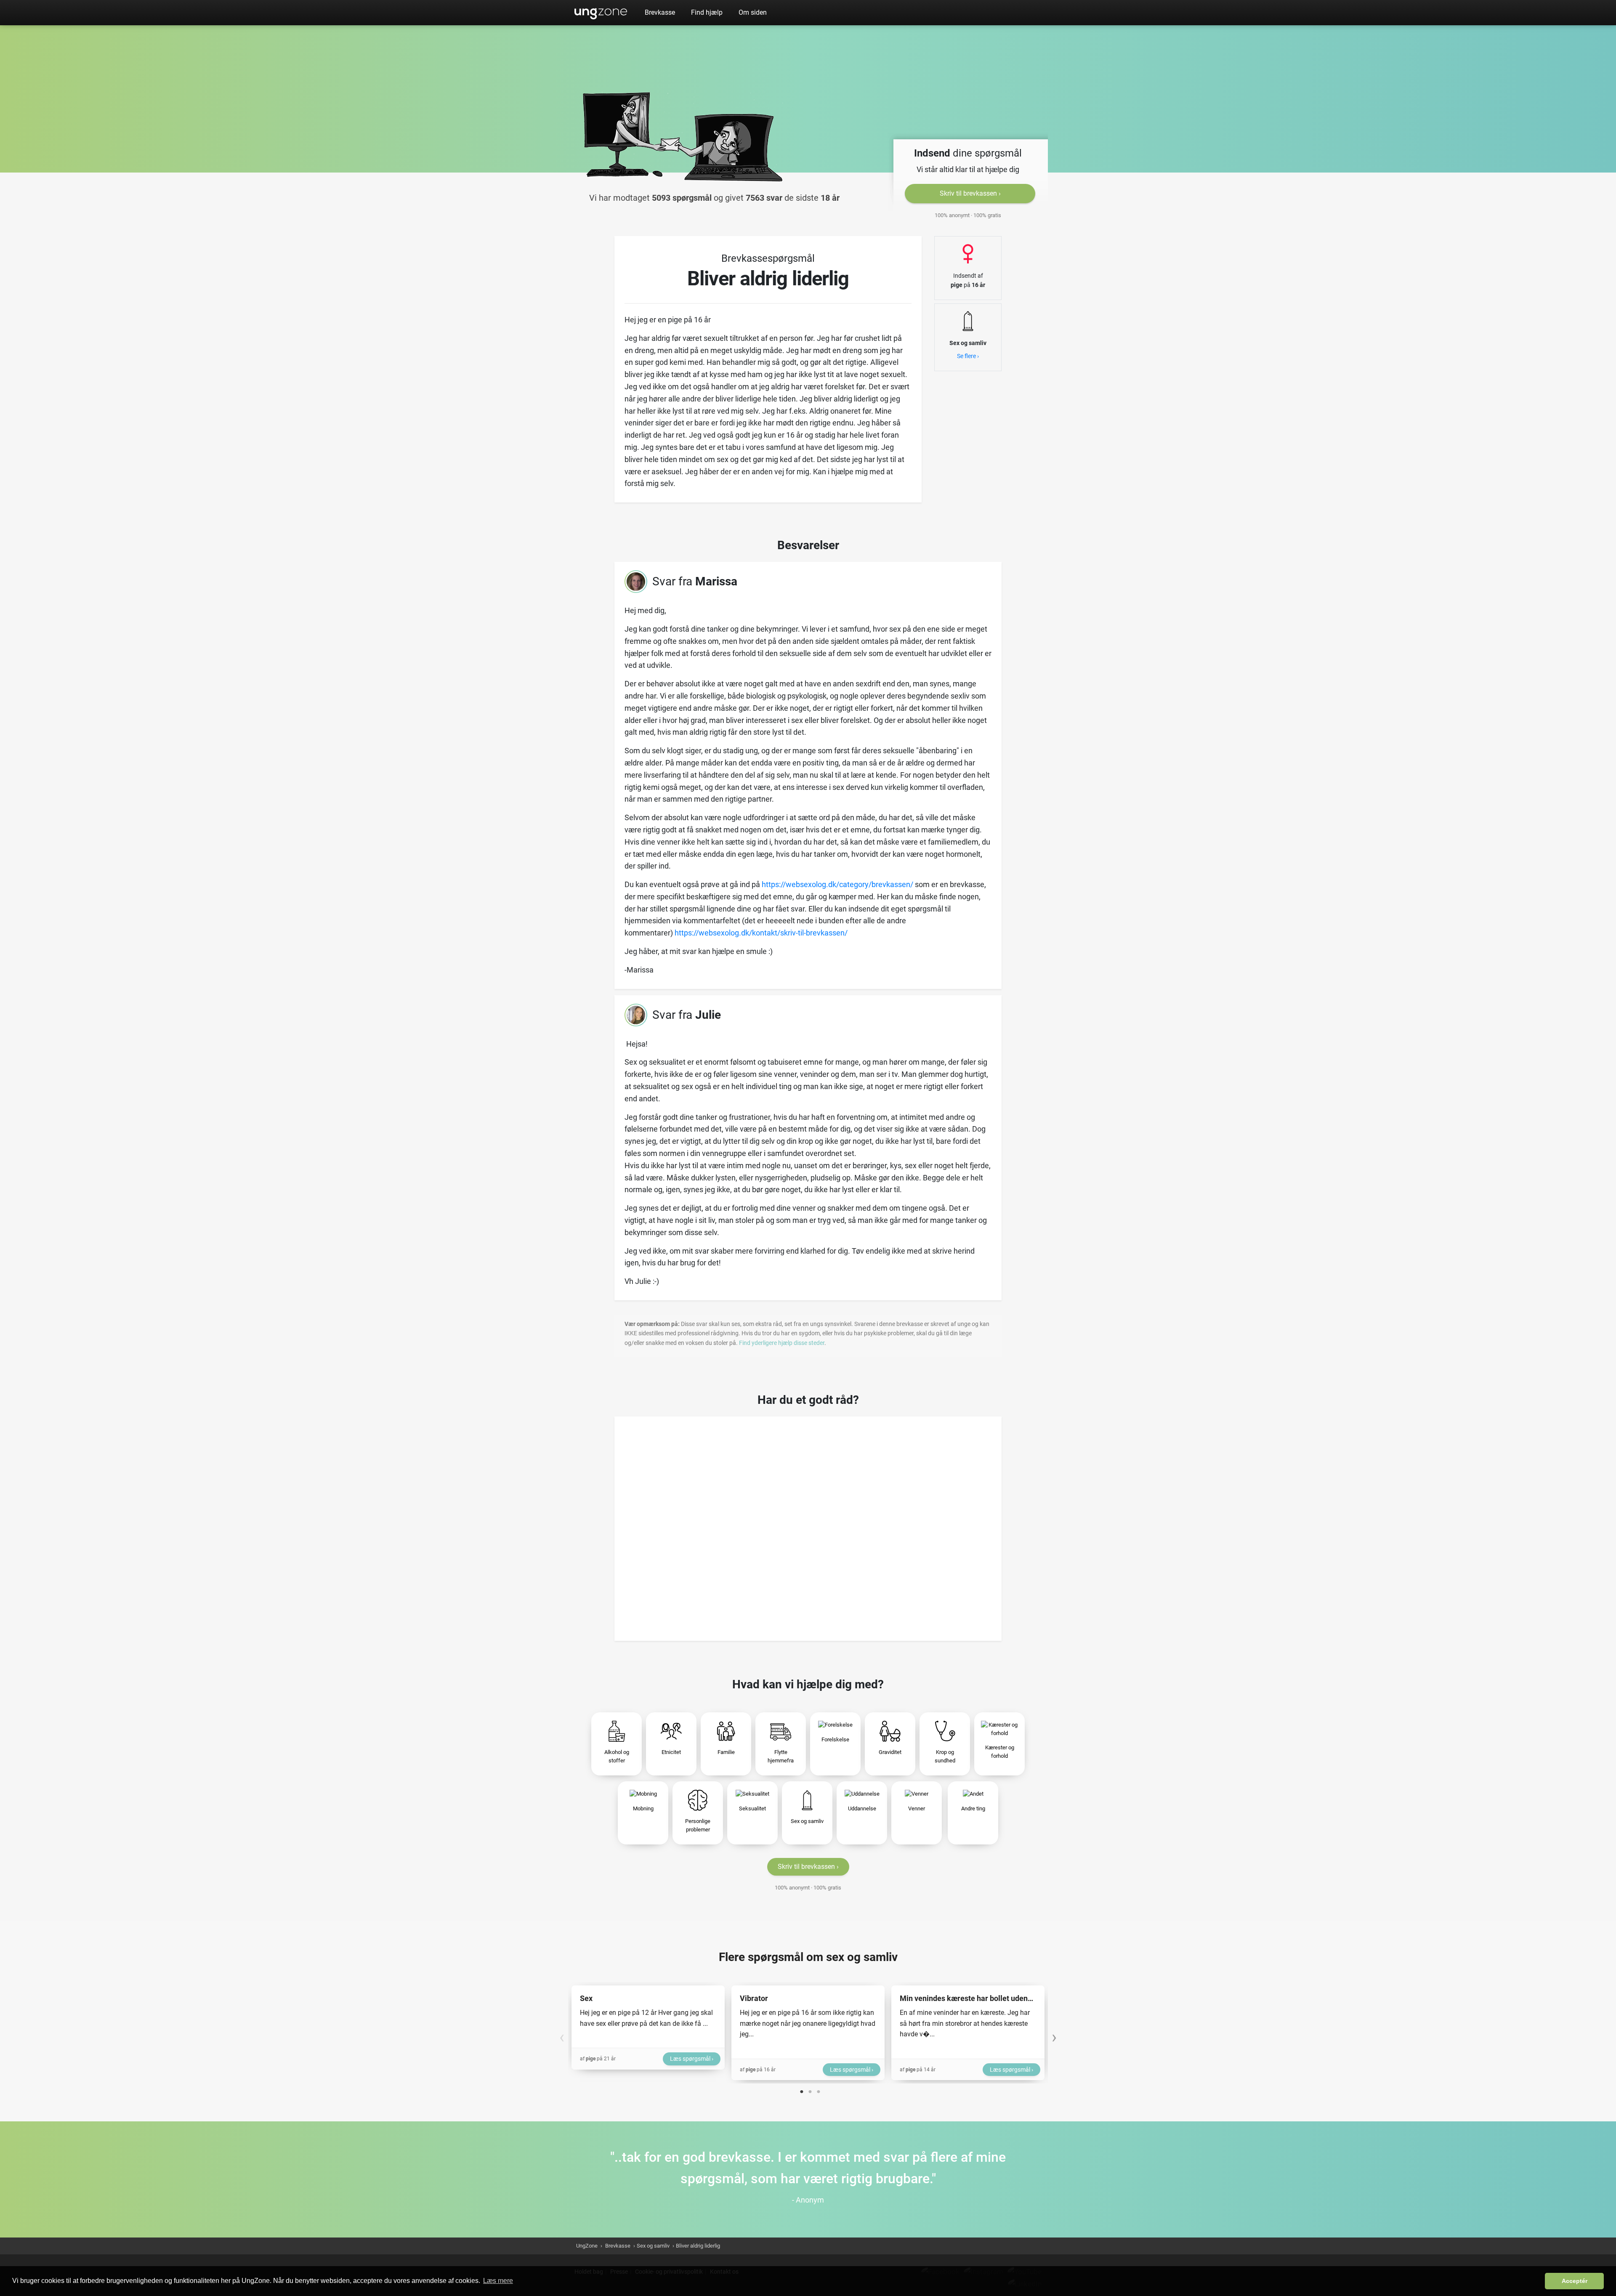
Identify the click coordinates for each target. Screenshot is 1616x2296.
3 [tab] (819, 2090)
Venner (917, 1808)
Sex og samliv (807, 1821)
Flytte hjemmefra (781, 1756)
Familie (726, 1752)
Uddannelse (862, 1808)
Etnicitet (671, 1752)
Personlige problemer (698, 1825)
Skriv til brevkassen (968, 193)
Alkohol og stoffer (617, 1756)
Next (1054, 2033)
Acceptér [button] (1575, 2281)
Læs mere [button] (498, 2281)
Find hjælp (707, 12)
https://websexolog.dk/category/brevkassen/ (837, 884)
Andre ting (973, 1808)
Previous (562, 2033)
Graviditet (890, 1752)
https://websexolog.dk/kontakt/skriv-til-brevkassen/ (761, 933)
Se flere (966, 356)
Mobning (643, 1808)
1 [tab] (802, 2090)
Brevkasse (660, 12)
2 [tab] (810, 2090)
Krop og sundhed (945, 1756)
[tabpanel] (648, 2028)
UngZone (601, 13)
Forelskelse (835, 1739)
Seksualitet (752, 1808)
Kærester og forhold (1000, 1752)
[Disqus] (808, 1526)
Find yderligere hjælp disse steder (782, 1343)
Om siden (753, 12)
